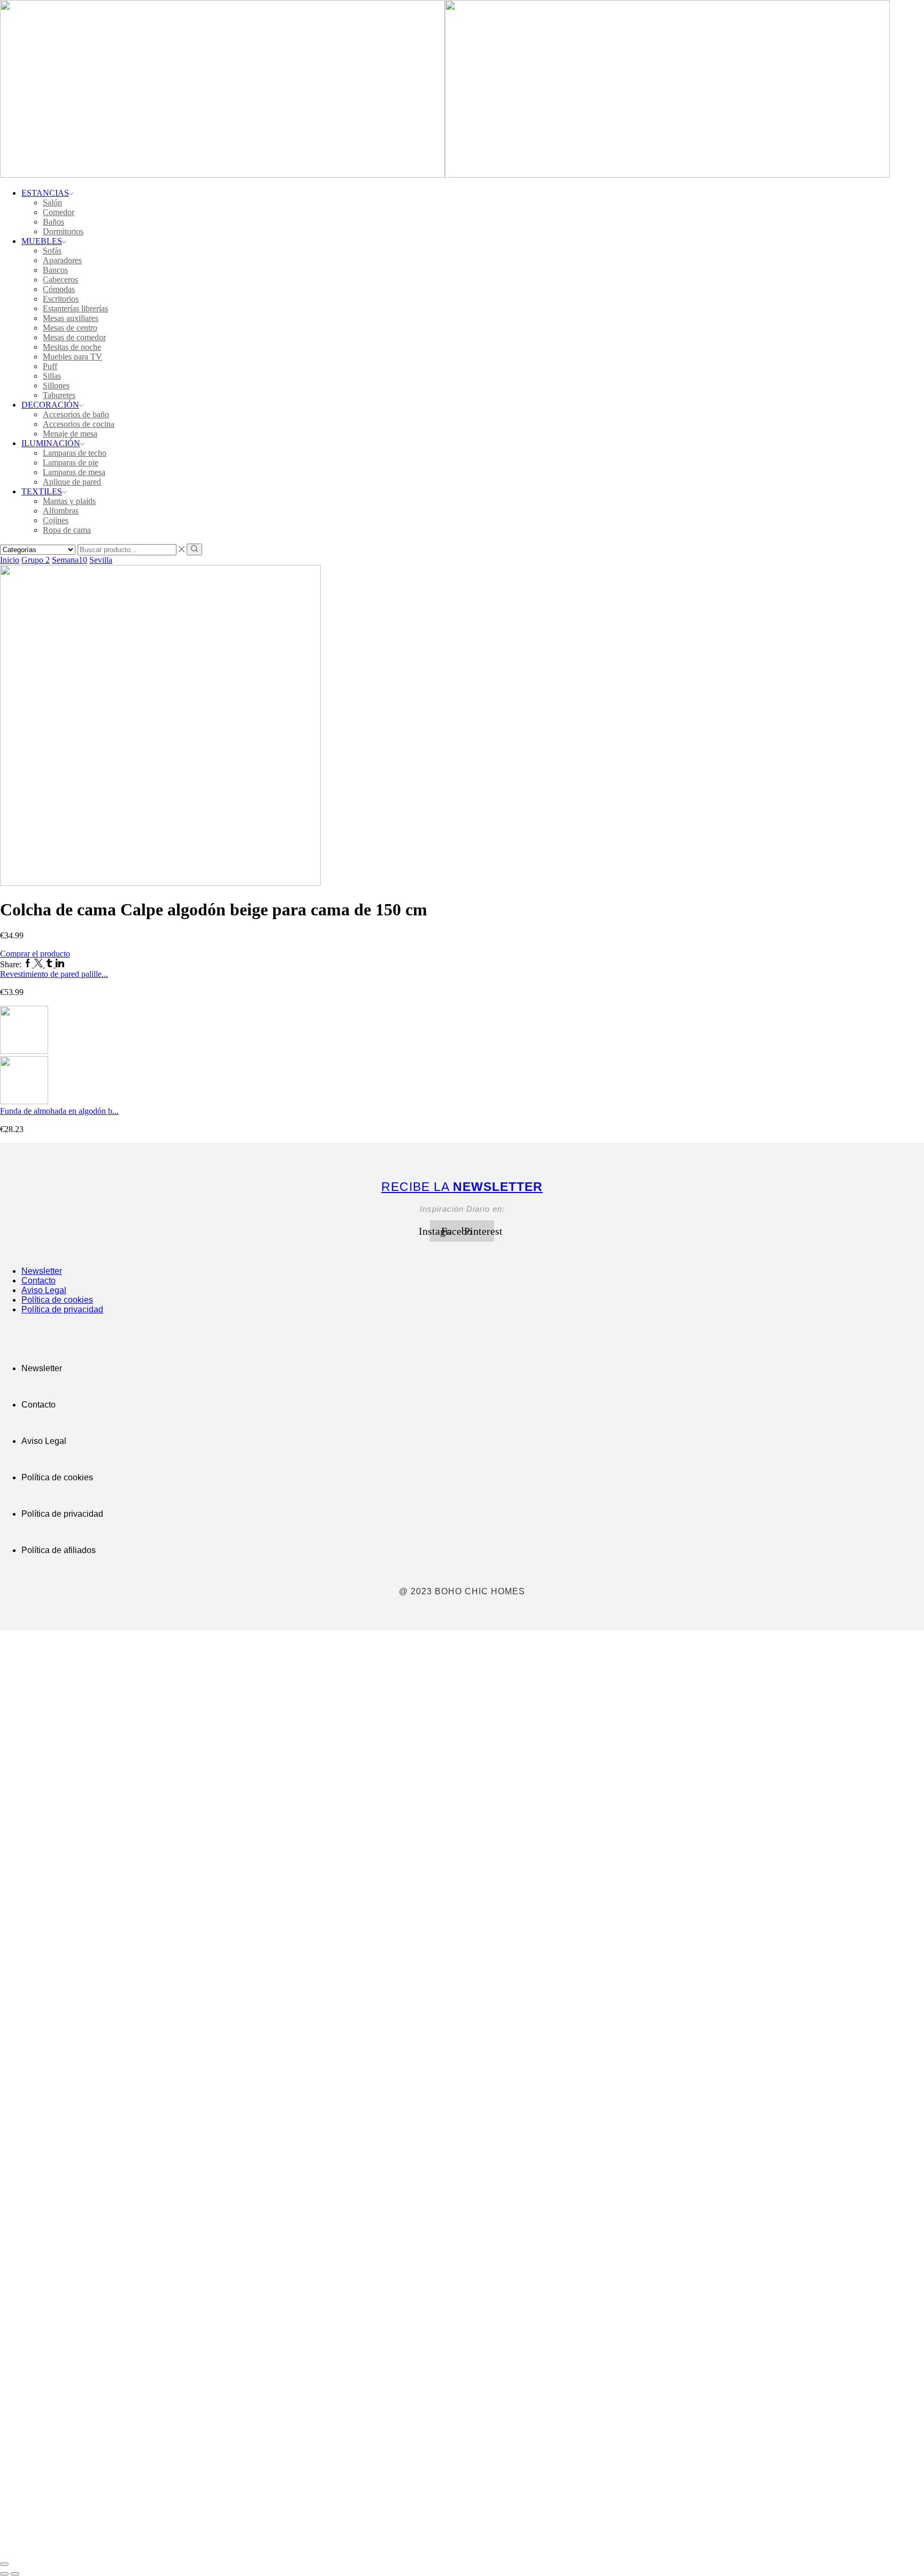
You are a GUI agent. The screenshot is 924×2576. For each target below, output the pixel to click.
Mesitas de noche (72, 347)
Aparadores (62, 260)
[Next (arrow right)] (15, 2574)
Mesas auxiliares (71, 318)
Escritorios (61, 299)
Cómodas (59, 289)
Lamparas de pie (71, 463)
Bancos (55, 270)
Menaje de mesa (70, 434)
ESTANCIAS (45, 193)
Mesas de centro (70, 328)
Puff (50, 366)
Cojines (56, 520)
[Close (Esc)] (4, 2564)
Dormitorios (63, 231)
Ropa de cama (67, 530)
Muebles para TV (72, 357)
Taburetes (59, 395)
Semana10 (70, 560)
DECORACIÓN (50, 405)
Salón (52, 202)
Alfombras (61, 511)
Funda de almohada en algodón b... (59, 1111)
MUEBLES (42, 241)
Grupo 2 (36, 560)
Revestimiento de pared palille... (54, 974)
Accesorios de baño (76, 414)
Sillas (52, 376)
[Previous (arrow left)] (4, 2574)
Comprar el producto (35, 954)
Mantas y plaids (69, 501)
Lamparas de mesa (74, 472)
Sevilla (101, 560)
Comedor (59, 212)
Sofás (52, 251)
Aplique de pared (72, 482)
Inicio (10, 560)
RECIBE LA (462, 1187)
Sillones (56, 385)
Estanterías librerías (75, 308)
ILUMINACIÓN (51, 443)
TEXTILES (42, 491)
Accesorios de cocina (79, 424)
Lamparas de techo (75, 453)
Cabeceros (60, 280)
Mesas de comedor (74, 337)
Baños (53, 222)
